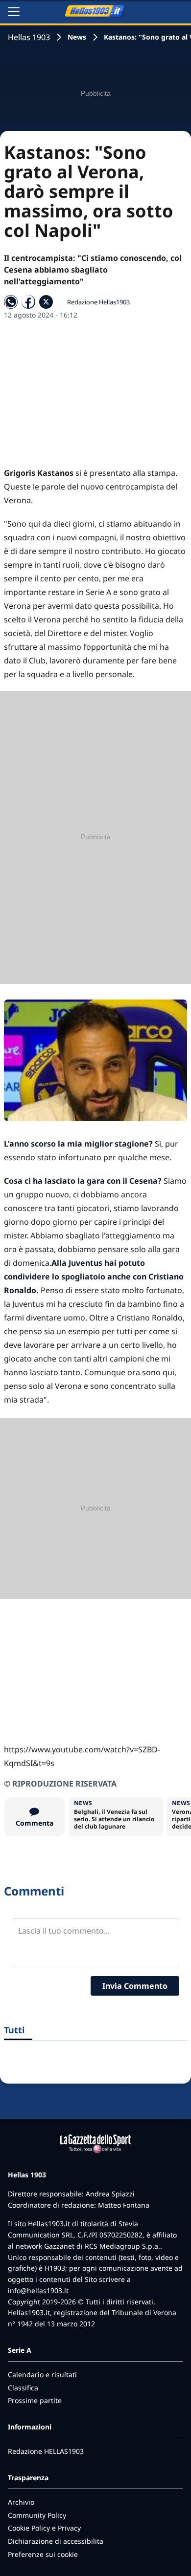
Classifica (23, 2388)
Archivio (21, 2502)
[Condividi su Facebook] (28, 302)
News (77, 37)
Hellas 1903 (29, 37)
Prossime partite (35, 2400)
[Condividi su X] (46, 302)
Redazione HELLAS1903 (46, 2451)
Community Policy (37, 2515)
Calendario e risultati (42, 2374)
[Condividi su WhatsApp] (11, 302)
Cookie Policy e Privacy (44, 2528)
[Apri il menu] (14, 12)
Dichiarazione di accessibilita (56, 2541)
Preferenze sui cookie (43, 2554)
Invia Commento (135, 1986)
